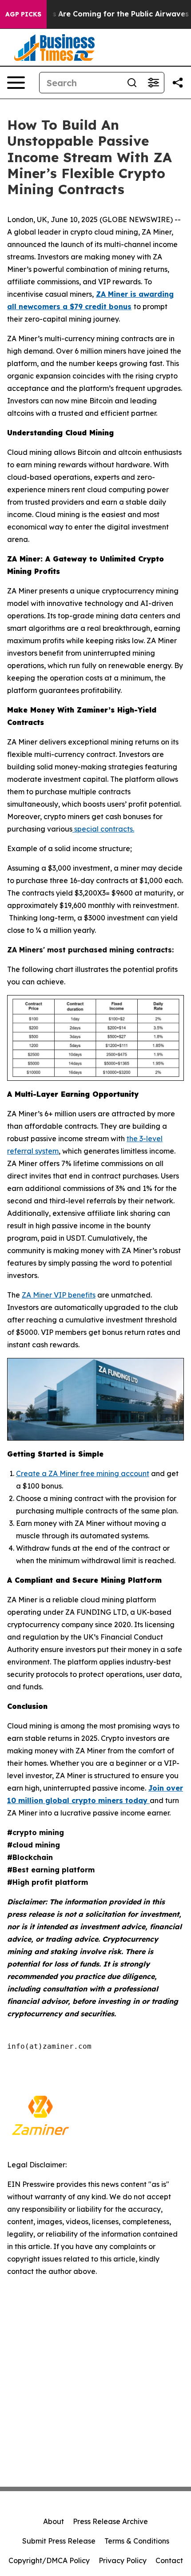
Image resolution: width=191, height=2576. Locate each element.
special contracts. (103, 829)
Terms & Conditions (137, 2541)
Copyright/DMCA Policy (49, 2560)
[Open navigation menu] (16, 83)
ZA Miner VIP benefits (59, 1295)
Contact (169, 2560)
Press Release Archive (110, 2521)
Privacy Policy (123, 2560)
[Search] (132, 83)
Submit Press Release (59, 2541)
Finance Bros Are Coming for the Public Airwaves (99, 14)
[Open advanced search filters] (153, 83)
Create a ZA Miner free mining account (83, 1473)
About (54, 2521)
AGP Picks (23, 14)
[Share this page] (178, 83)
